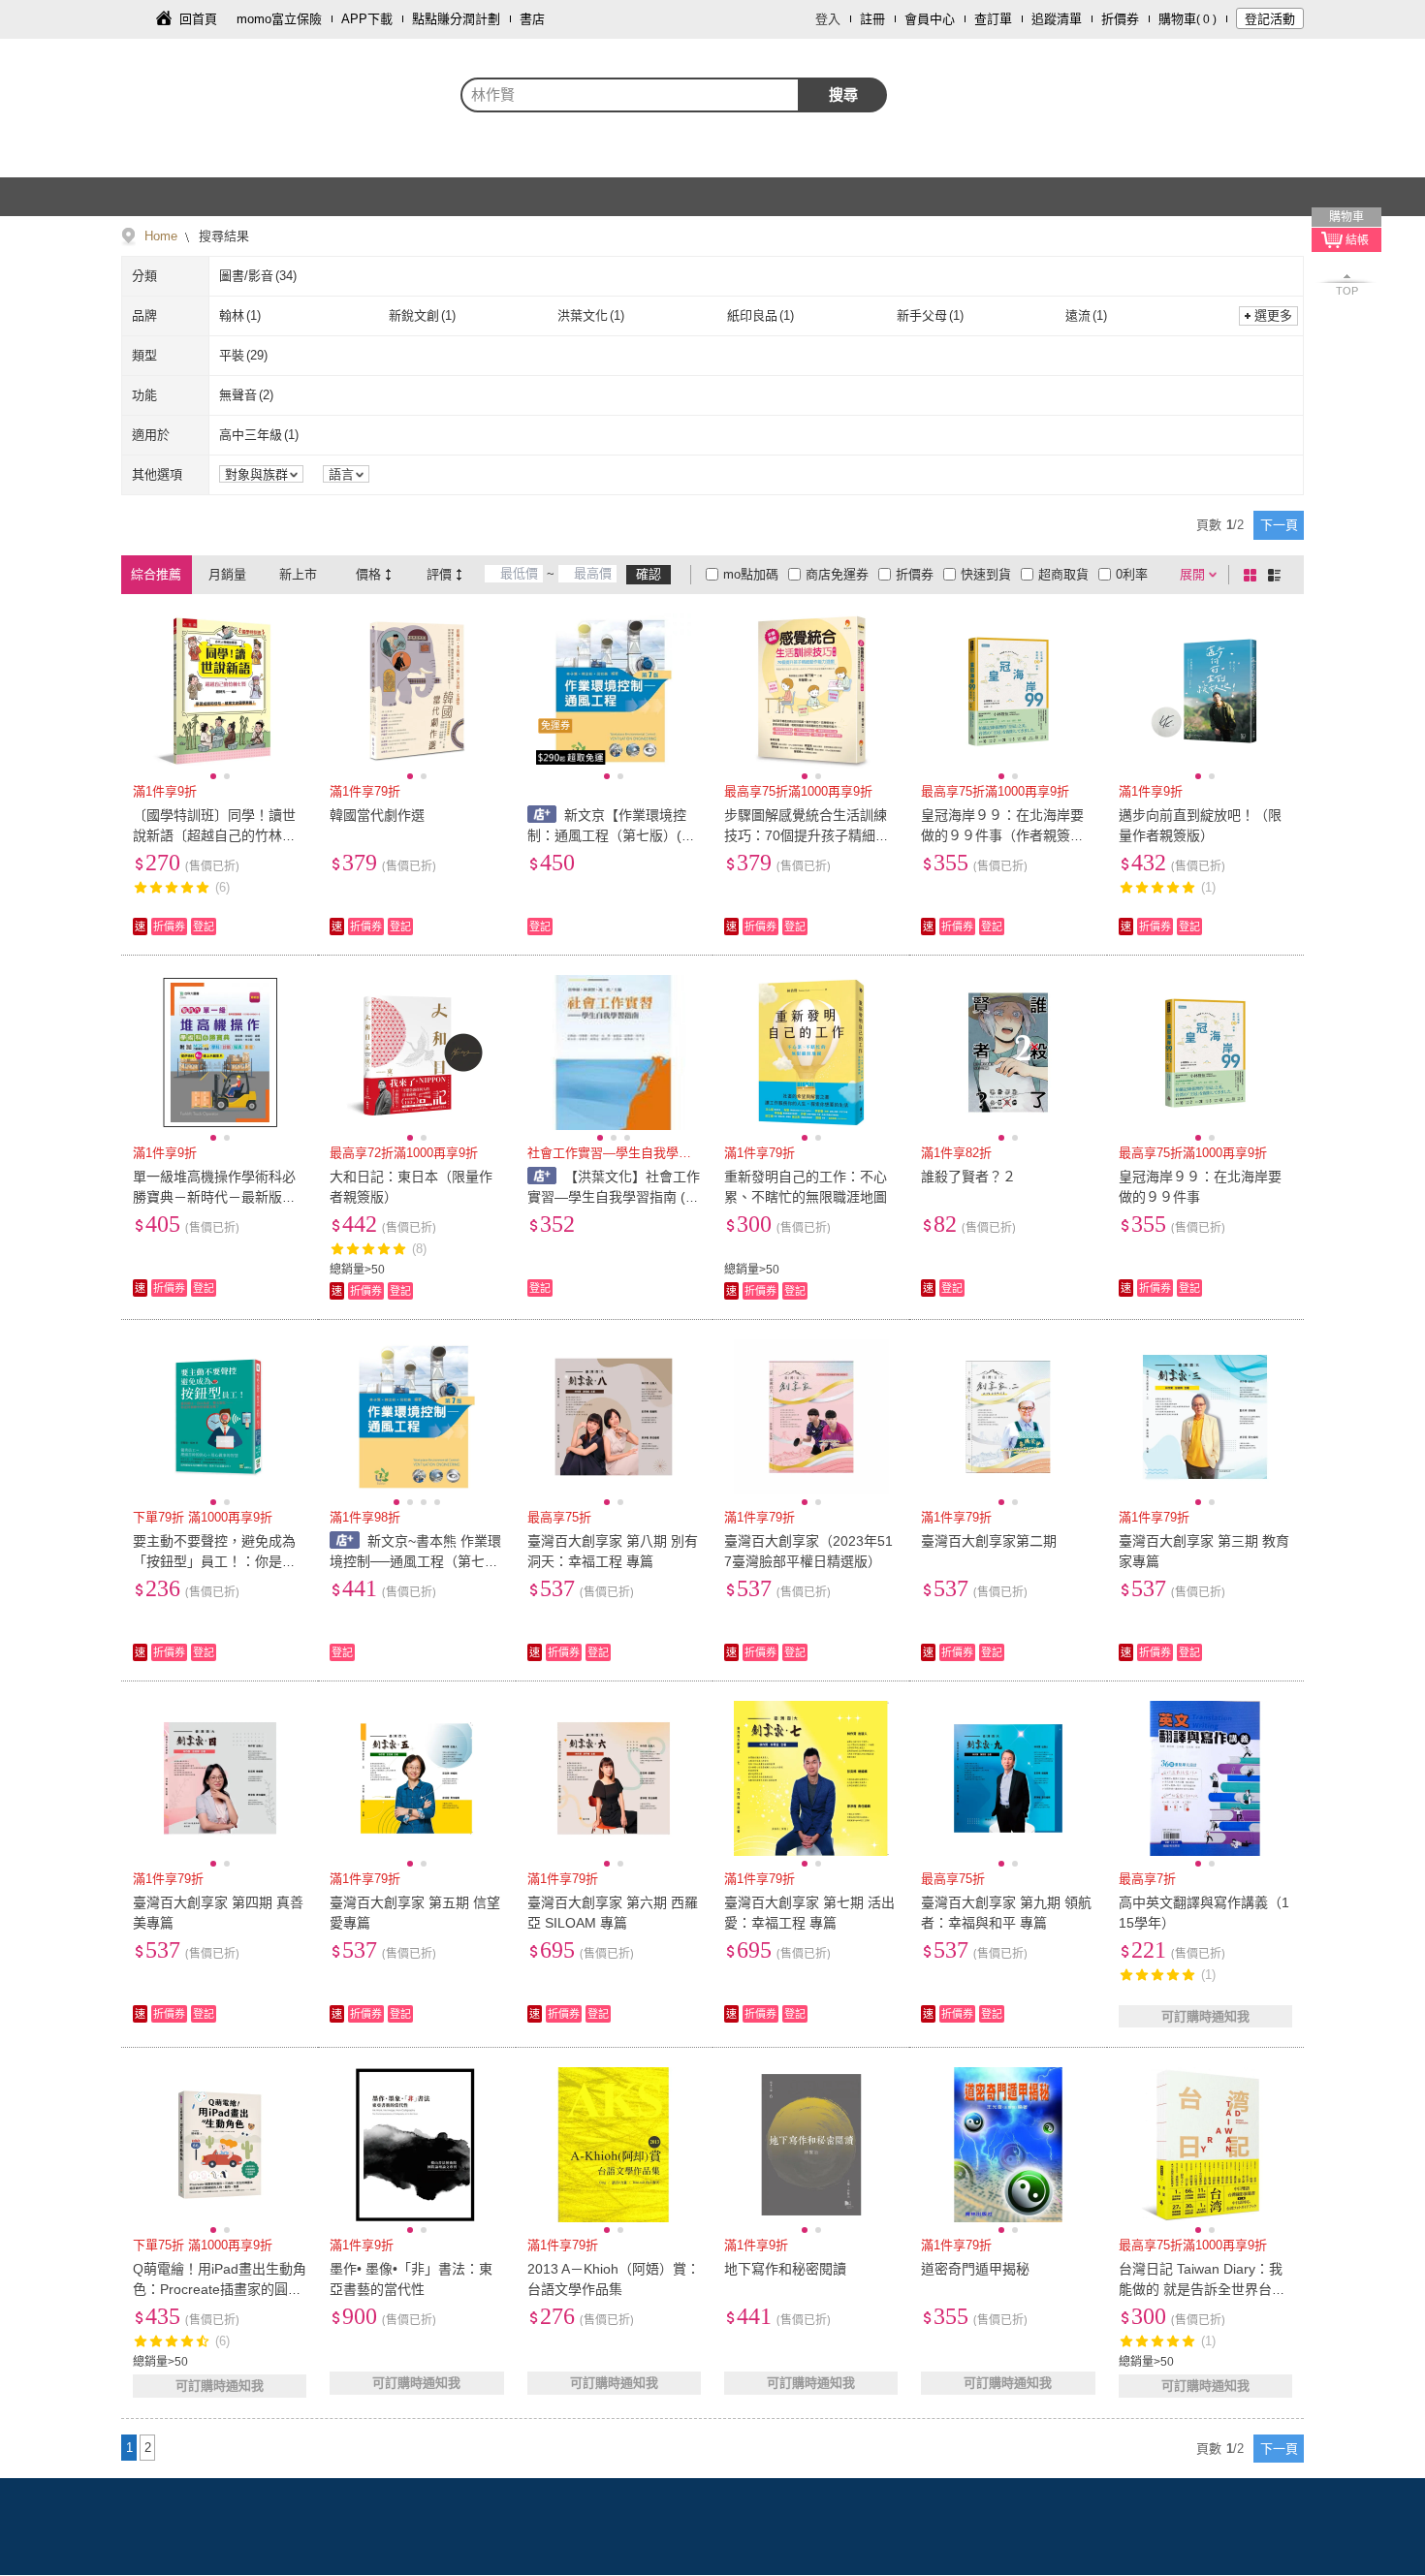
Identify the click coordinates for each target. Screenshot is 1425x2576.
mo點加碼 (751, 574)
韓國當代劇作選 (377, 815)
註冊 (872, 19)
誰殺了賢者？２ (968, 1177)
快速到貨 (986, 574)
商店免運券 (837, 574)
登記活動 (1270, 19)
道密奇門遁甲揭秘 (975, 2269)
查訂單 (993, 19)
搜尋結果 (222, 236)
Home (161, 236)
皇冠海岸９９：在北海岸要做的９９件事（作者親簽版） (1002, 835)
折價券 (1120, 19)
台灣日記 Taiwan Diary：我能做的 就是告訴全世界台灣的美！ (1202, 2289)
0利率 (1132, 574)
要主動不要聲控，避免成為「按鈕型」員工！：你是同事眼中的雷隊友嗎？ (214, 1561)
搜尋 (843, 94)
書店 (532, 19)
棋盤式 (1253, 575)
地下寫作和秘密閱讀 (785, 2269)
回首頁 (198, 19)
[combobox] (630, 95)
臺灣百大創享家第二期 (989, 1541)
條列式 (1278, 575)
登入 (828, 19)
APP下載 (367, 19)
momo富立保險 (279, 19)
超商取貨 (1063, 574)
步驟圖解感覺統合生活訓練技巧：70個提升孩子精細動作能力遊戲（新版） (807, 835)
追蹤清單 (1057, 19)
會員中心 (930, 19)
